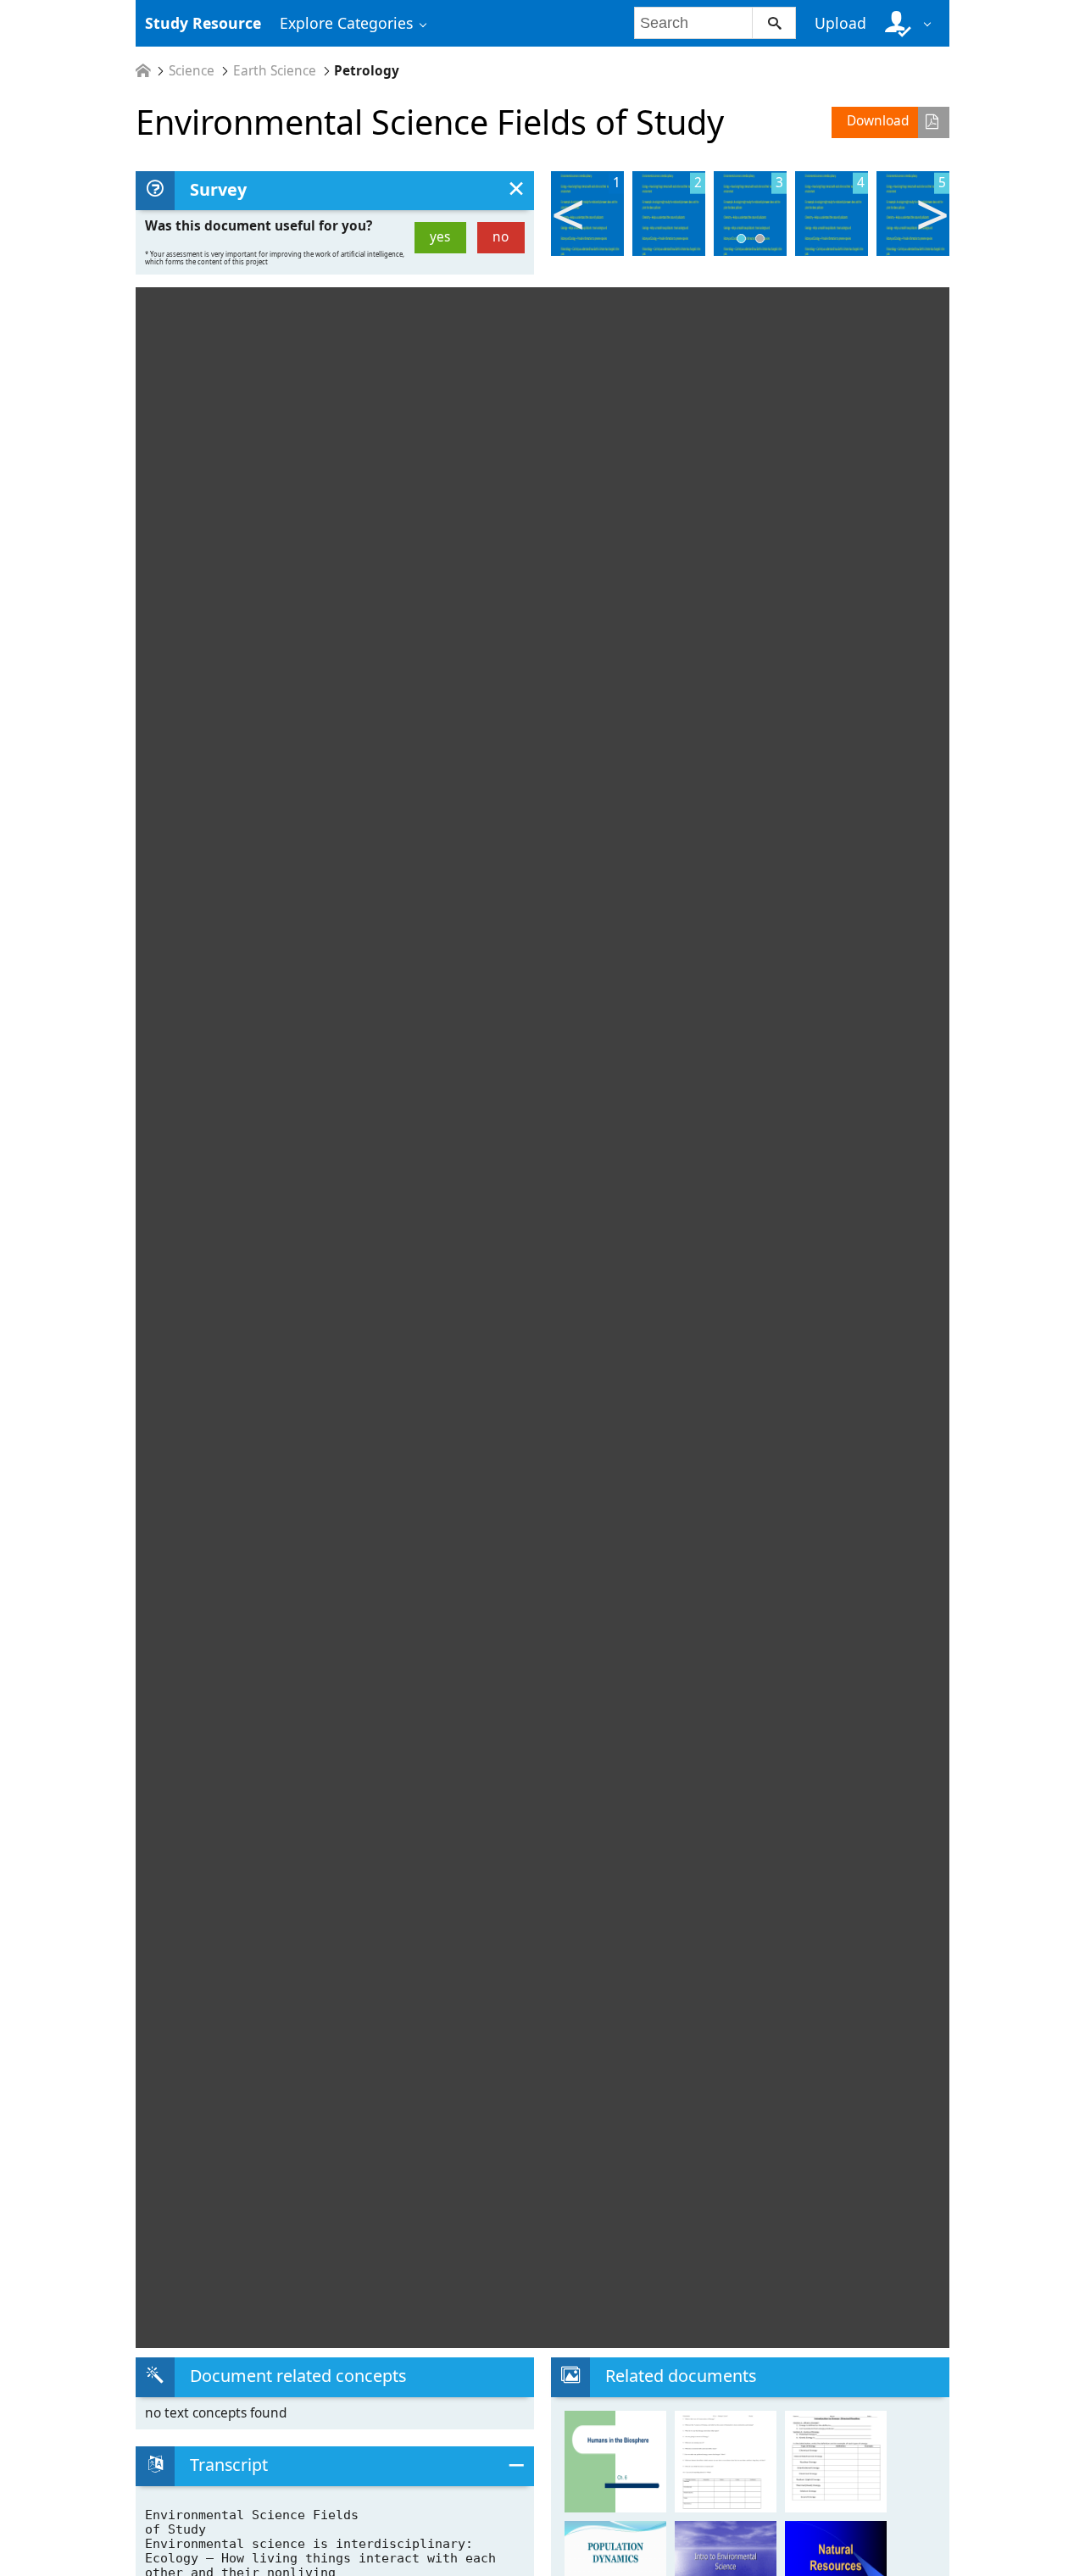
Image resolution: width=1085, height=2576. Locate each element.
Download (878, 121)
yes (440, 237)
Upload (840, 23)
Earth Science (275, 71)
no (501, 237)
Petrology (367, 71)
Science (192, 71)
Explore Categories (346, 23)
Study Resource (203, 23)
